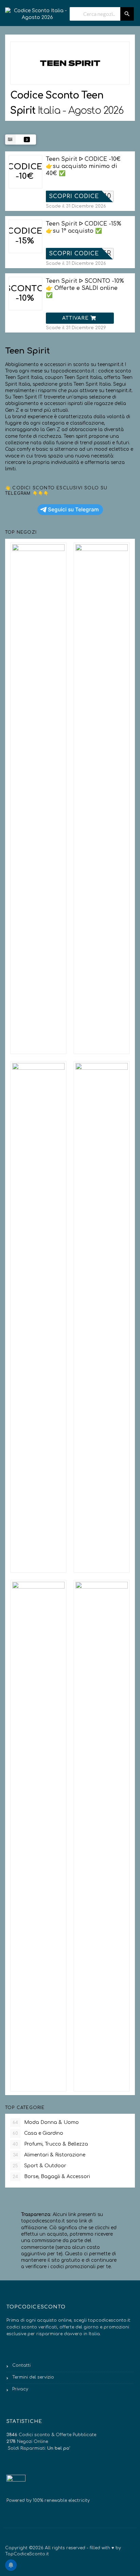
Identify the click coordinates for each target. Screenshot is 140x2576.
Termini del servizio (33, 2377)
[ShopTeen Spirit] (70, 63)
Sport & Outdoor (39, 2166)
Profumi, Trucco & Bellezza (50, 2144)
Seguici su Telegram (73, 509)
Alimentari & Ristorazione (49, 2155)
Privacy (20, 2389)
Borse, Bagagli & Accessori (51, 2177)
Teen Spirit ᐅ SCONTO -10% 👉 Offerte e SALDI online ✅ (85, 288)
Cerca (127, 14)
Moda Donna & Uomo (46, 2122)
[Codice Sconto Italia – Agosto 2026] (37, 11)
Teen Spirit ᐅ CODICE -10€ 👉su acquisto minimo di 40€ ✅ (83, 166)
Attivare (76, 318)
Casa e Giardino (38, 2133)
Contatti (21, 2365)
